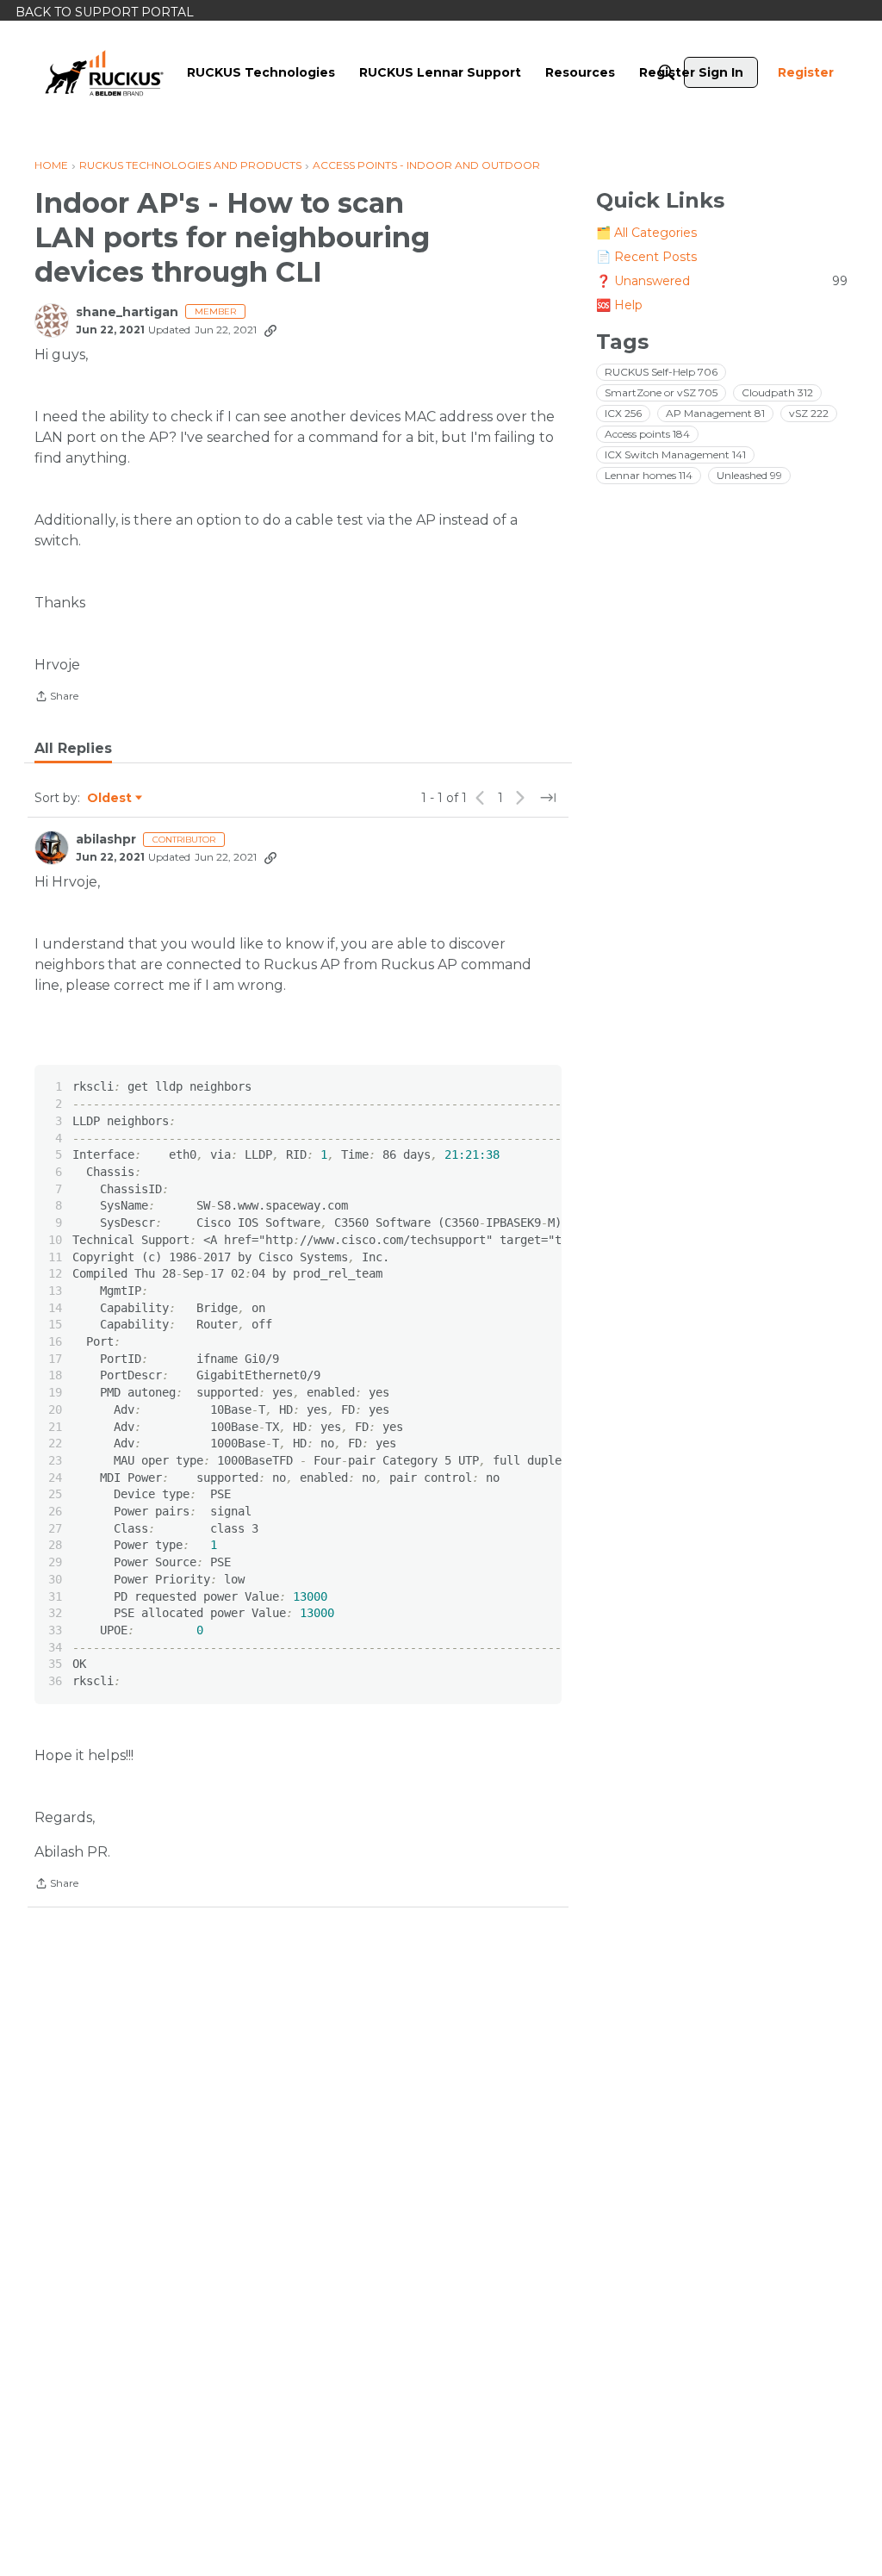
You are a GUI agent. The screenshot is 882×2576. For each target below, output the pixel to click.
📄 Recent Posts (646, 257)
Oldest (110, 799)
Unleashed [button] (749, 475)
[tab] (73, 749)
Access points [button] (647, 434)
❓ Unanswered (722, 281)
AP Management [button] (715, 413)
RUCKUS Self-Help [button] (661, 372)
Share (56, 698)
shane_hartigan (127, 312)
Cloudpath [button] (777, 392)
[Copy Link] (270, 330)
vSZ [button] (809, 413)
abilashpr (106, 840)
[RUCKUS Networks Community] (104, 72)
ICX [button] (623, 413)
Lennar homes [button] (649, 475)
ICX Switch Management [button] (675, 454)
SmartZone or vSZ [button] (661, 392)
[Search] (667, 72)
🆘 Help (619, 305)
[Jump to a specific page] (548, 798)
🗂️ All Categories (646, 233)
